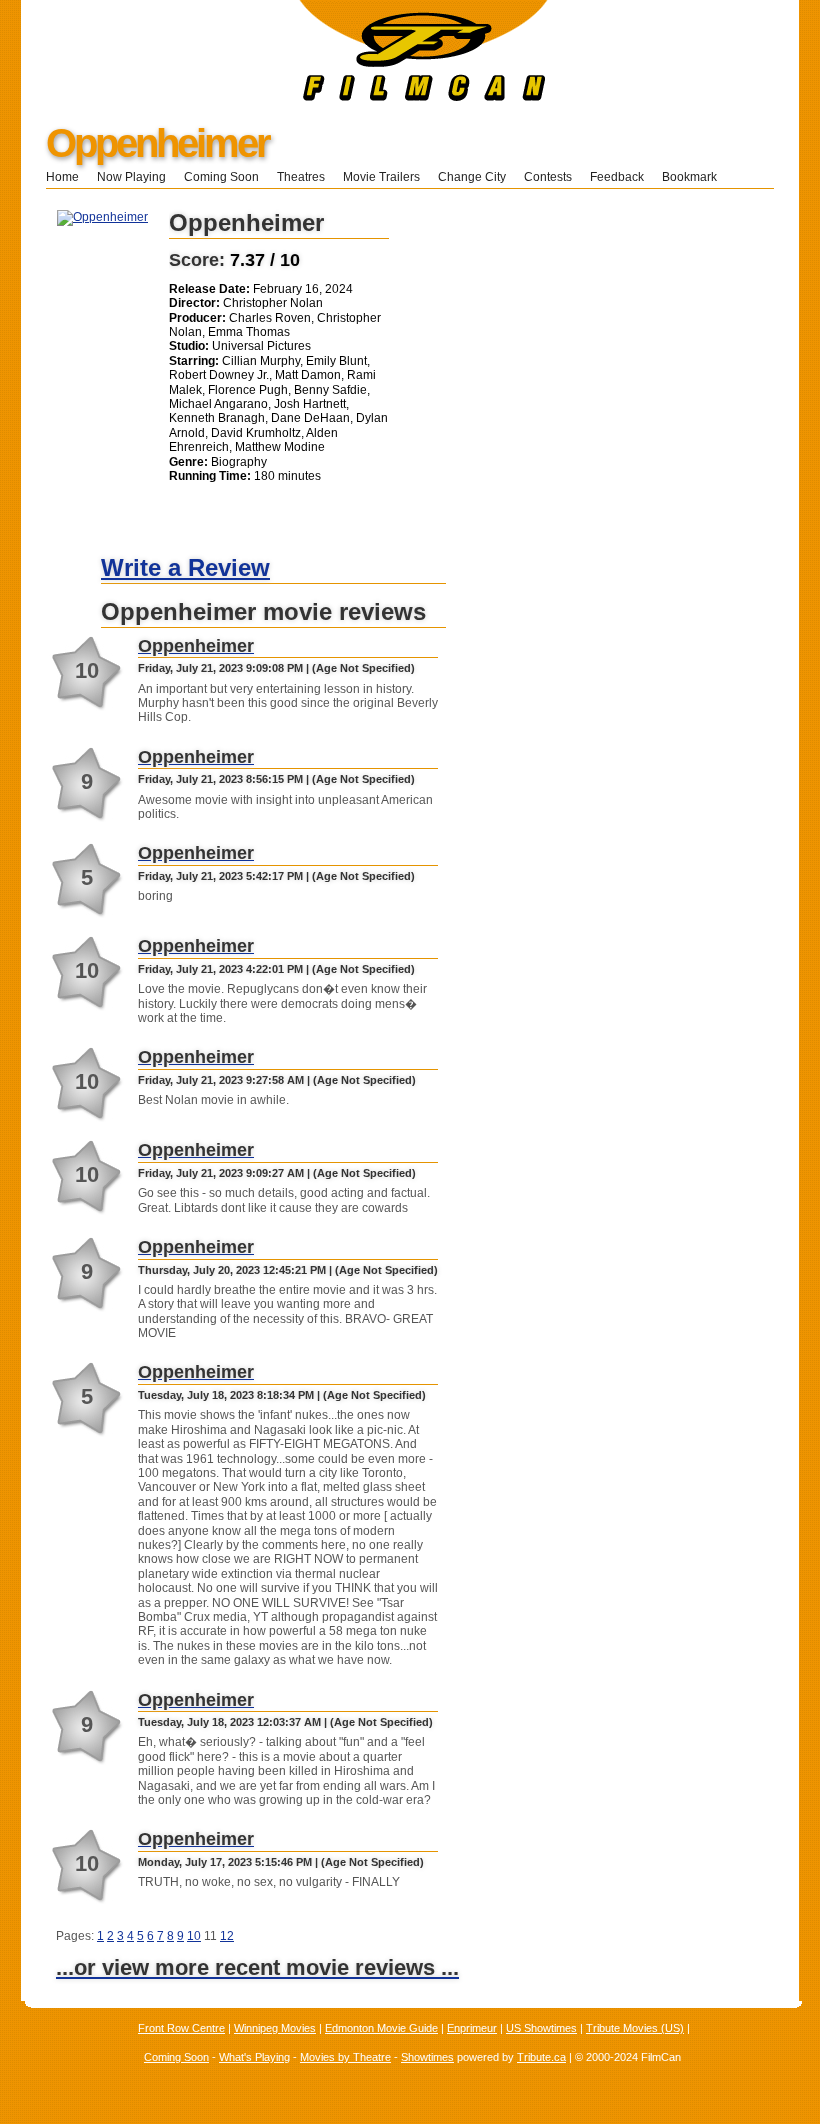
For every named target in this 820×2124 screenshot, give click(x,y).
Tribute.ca (541, 2057)
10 (194, 1936)
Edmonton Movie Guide (381, 2028)
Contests (548, 177)
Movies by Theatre (345, 2057)
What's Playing (254, 2057)
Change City (472, 177)
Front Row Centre (181, 2028)
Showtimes (427, 2057)
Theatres (301, 177)
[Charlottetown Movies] (284, 97)
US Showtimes (541, 2028)
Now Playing (131, 177)
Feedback (617, 177)
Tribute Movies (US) (635, 2028)
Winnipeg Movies (275, 2028)
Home (62, 177)
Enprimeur (472, 2028)
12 (227, 1936)
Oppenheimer (157, 143)
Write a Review (185, 567)
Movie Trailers (381, 177)
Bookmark (695, 177)
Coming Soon (221, 177)
